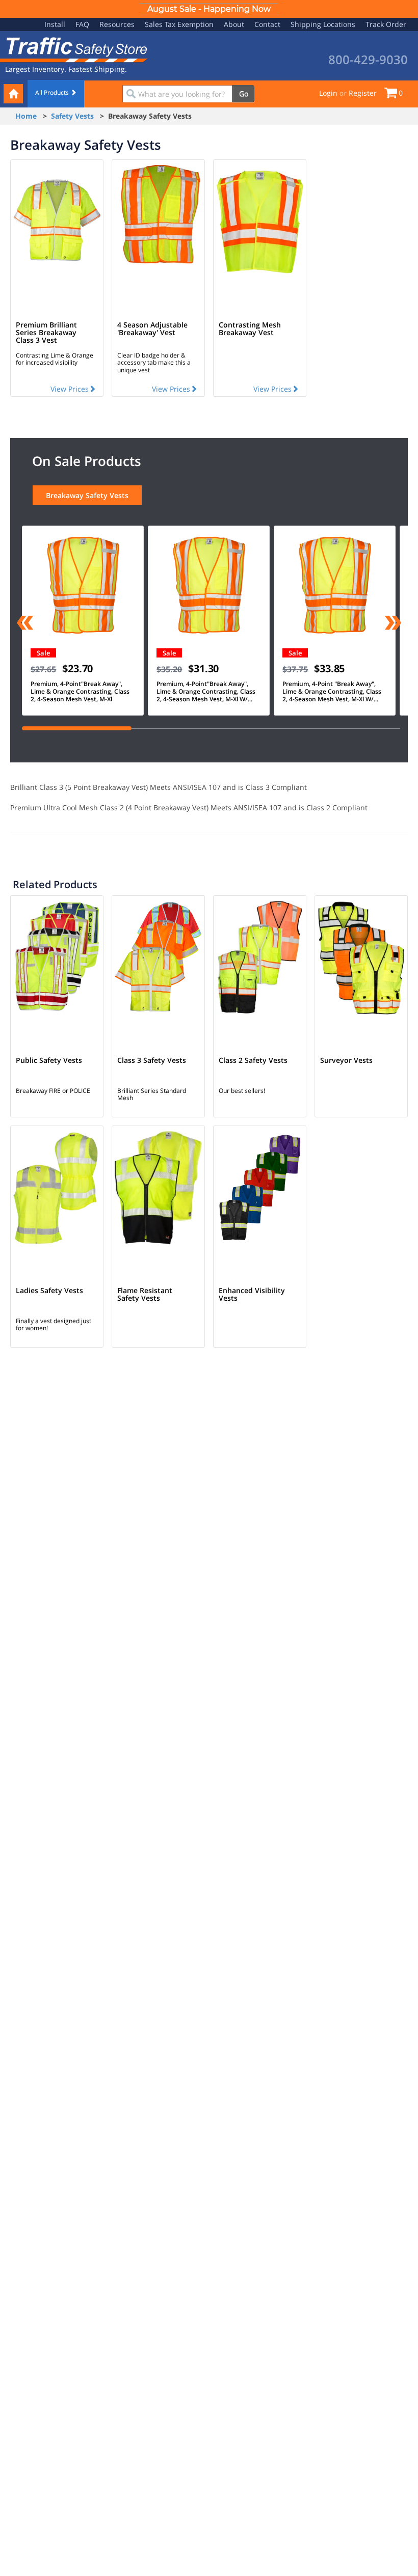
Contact (267, 24)
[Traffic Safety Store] (74, 49)
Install (55, 24)
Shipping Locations (323, 24)
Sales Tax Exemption (179, 24)
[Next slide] (393, 624)
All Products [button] (53, 92)
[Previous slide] (25, 624)
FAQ (82, 24)
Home (26, 116)
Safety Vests (72, 116)
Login (328, 93)
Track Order (386, 24)
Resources (117, 24)
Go (244, 93)
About (234, 24)
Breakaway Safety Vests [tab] (87, 495)
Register (363, 93)
